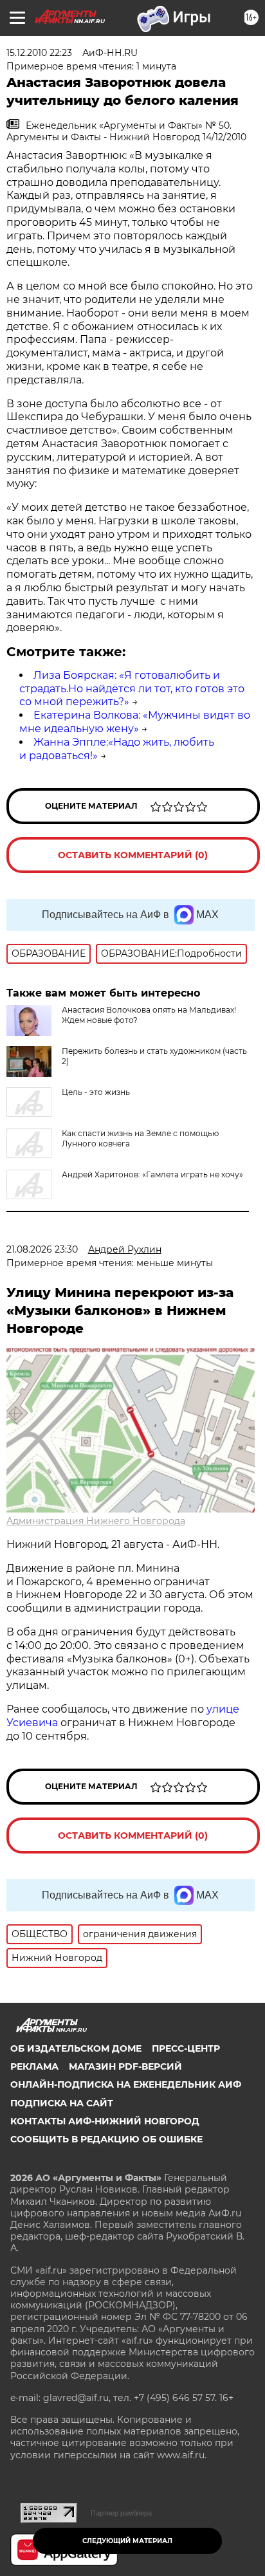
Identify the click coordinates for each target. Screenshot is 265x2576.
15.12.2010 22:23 (39, 53)
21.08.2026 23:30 (42, 1249)
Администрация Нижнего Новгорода (96, 1521)
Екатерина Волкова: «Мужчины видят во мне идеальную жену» (135, 722)
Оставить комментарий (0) (133, 855)
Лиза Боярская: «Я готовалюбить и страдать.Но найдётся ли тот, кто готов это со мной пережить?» (132, 689)
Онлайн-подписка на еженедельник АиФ (126, 2084)
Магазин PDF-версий (125, 2066)
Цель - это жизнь (96, 1092)
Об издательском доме (76, 2048)
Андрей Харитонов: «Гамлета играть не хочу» (152, 1174)
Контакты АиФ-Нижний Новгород (105, 2121)
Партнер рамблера (121, 2513)
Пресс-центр (186, 2048)
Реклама (34, 2066)
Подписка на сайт (62, 2103)
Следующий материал (127, 2541)
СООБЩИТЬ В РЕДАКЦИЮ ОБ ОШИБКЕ (106, 2139)
